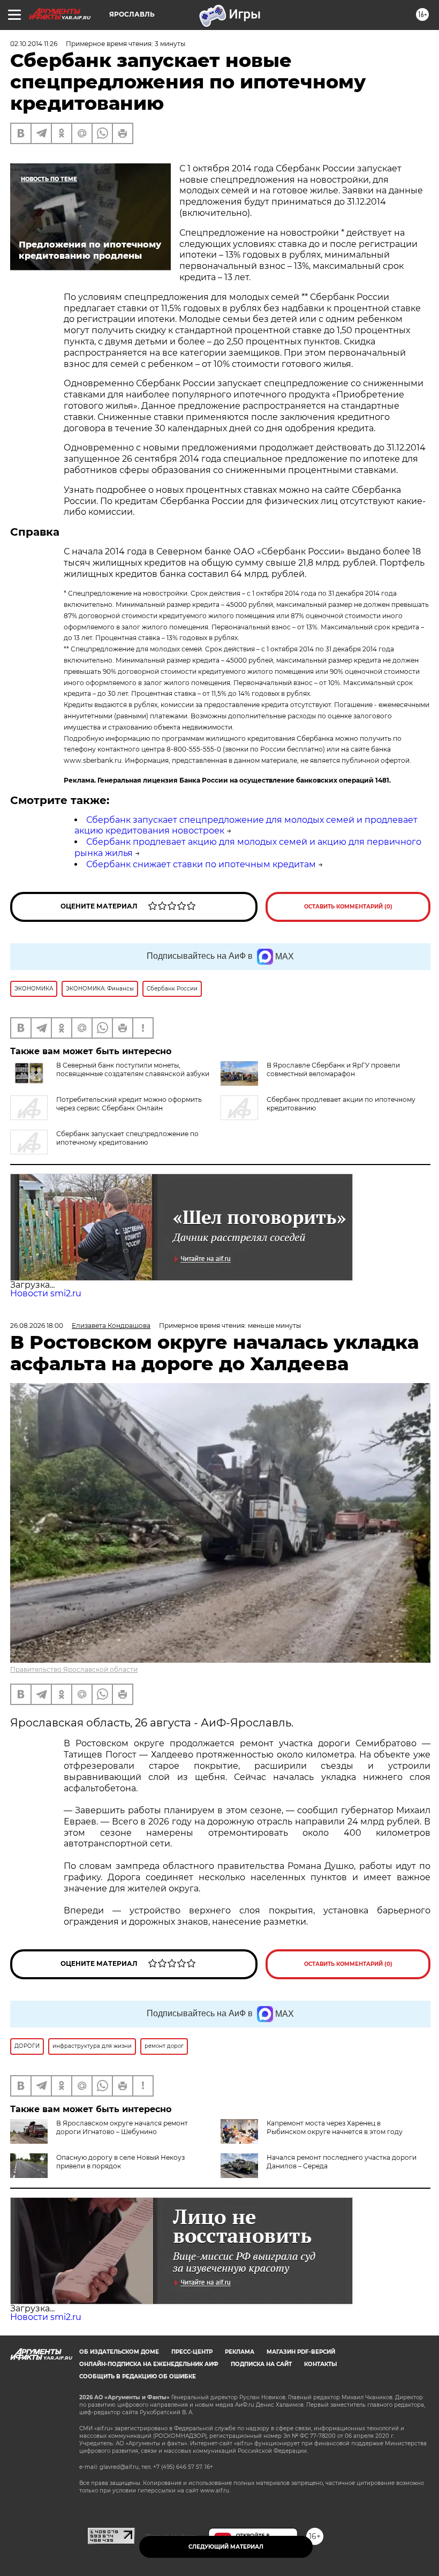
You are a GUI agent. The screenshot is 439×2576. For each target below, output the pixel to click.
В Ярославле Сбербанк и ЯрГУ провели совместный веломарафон (333, 1069)
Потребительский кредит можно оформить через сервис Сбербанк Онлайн (129, 1104)
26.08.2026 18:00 (37, 1325)
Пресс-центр (192, 2352)
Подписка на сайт (261, 2364)
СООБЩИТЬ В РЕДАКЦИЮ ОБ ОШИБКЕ (138, 2376)
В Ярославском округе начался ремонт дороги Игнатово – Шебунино (122, 2127)
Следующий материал (226, 2547)
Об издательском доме (119, 2352)
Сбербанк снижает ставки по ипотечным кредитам (201, 864)
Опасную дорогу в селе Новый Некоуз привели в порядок (120, 2162)
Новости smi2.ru (46, 1293)
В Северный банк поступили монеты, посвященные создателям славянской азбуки (133, 1069)
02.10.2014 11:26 (34, 44)
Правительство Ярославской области (74, 1669)
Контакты (320, 2364)
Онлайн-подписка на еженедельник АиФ (149, 2364)
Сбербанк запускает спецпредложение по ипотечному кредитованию (127, 1138)
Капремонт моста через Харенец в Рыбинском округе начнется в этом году (335, 2127)
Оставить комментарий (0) (348, 907)
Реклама (240, 2352)
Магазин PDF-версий (301, 2352)
